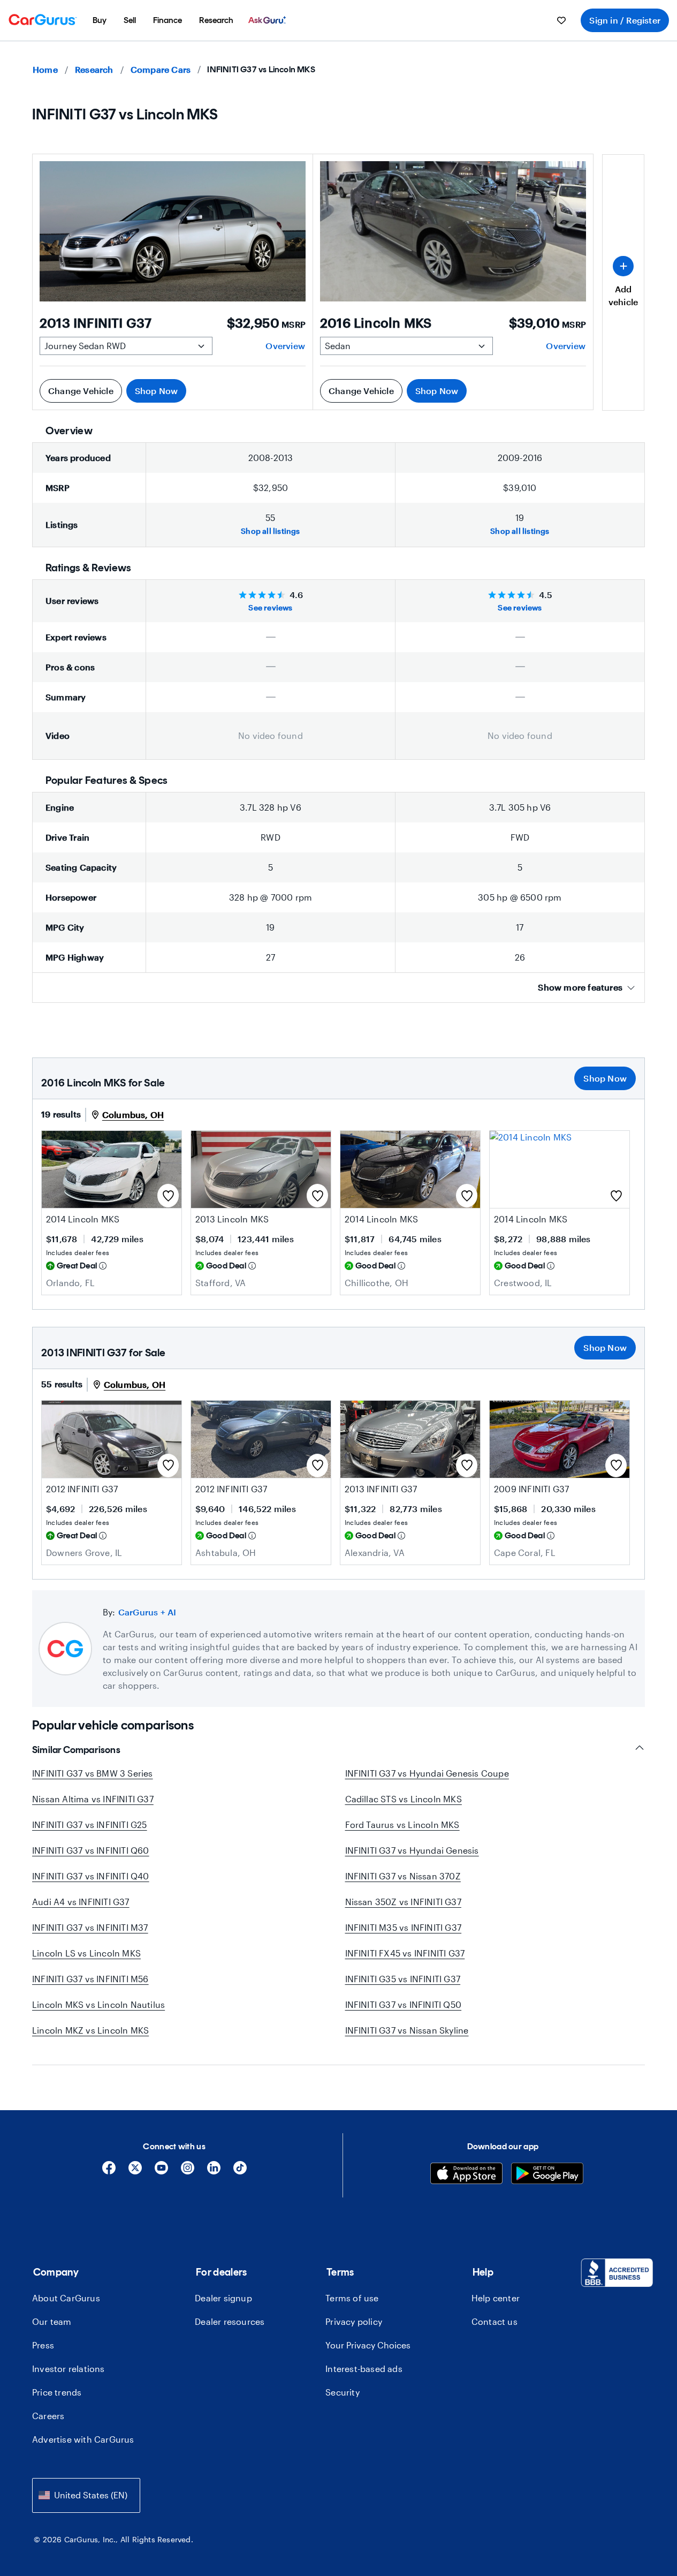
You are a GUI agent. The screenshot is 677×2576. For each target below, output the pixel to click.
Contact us (495, 2321)
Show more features (580, 987)
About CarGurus (66, 2298)
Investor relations (69, 2369)
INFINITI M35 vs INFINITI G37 (404, 1927)
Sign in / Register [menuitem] (625, 20)
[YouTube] (161, 2171)
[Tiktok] (240, 2171)
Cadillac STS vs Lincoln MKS (404, 1799)
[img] (103, 1266)
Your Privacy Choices (368, 2345)
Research (94, 69)
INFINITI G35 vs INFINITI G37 (403, 1979)
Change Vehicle (81, 391)
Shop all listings (270, 531)
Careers (48, 2416)
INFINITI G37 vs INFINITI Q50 (404, 2004)
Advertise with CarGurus (83, 2439)
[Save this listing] (168, 1196)
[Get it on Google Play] (547, 2175)
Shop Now (157, 391)
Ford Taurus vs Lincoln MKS (402, 1825)
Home (45, 69)
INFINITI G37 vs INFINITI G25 (90, 1825)
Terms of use (352, 2298)
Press (43, 2345)
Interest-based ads (364, 2369)
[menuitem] (100, 20)
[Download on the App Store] (466, 2175)
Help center (496, 2298)
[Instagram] (188, 2171)
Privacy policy (354, 2321)
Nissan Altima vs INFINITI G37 (93, 1799)
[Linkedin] (214, 2171)
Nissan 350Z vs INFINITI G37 (403, 1902)
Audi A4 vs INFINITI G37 (81, 1902)
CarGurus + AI (147, 1612)
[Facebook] (109, 2171)
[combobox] (86, 2495)
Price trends (57, 2392)
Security (343, 2392)
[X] (135, 2171)
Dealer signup (223, 2298)
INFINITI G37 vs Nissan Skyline (407, 2030)
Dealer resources (230, 2321)
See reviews (270, 607)
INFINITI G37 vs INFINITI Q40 (91, 1876)
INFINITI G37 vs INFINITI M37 (90, 1927)
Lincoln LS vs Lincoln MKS (86, 1953)
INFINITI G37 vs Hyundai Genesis (412, 1850)
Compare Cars (161, 69)
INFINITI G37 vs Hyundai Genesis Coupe (427, 1773)
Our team (52, 2321)
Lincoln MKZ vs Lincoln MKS (90, 2030)
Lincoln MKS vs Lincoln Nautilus (98, 2004)
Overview (285, 346)
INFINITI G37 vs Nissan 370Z (403, 1876)
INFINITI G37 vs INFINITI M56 (90, 1979)
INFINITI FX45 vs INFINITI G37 (405, 1953)
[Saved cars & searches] (561, 20)
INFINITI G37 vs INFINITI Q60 (91, 1850)
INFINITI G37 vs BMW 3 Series (93, 1773)
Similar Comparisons (76, 1750)
